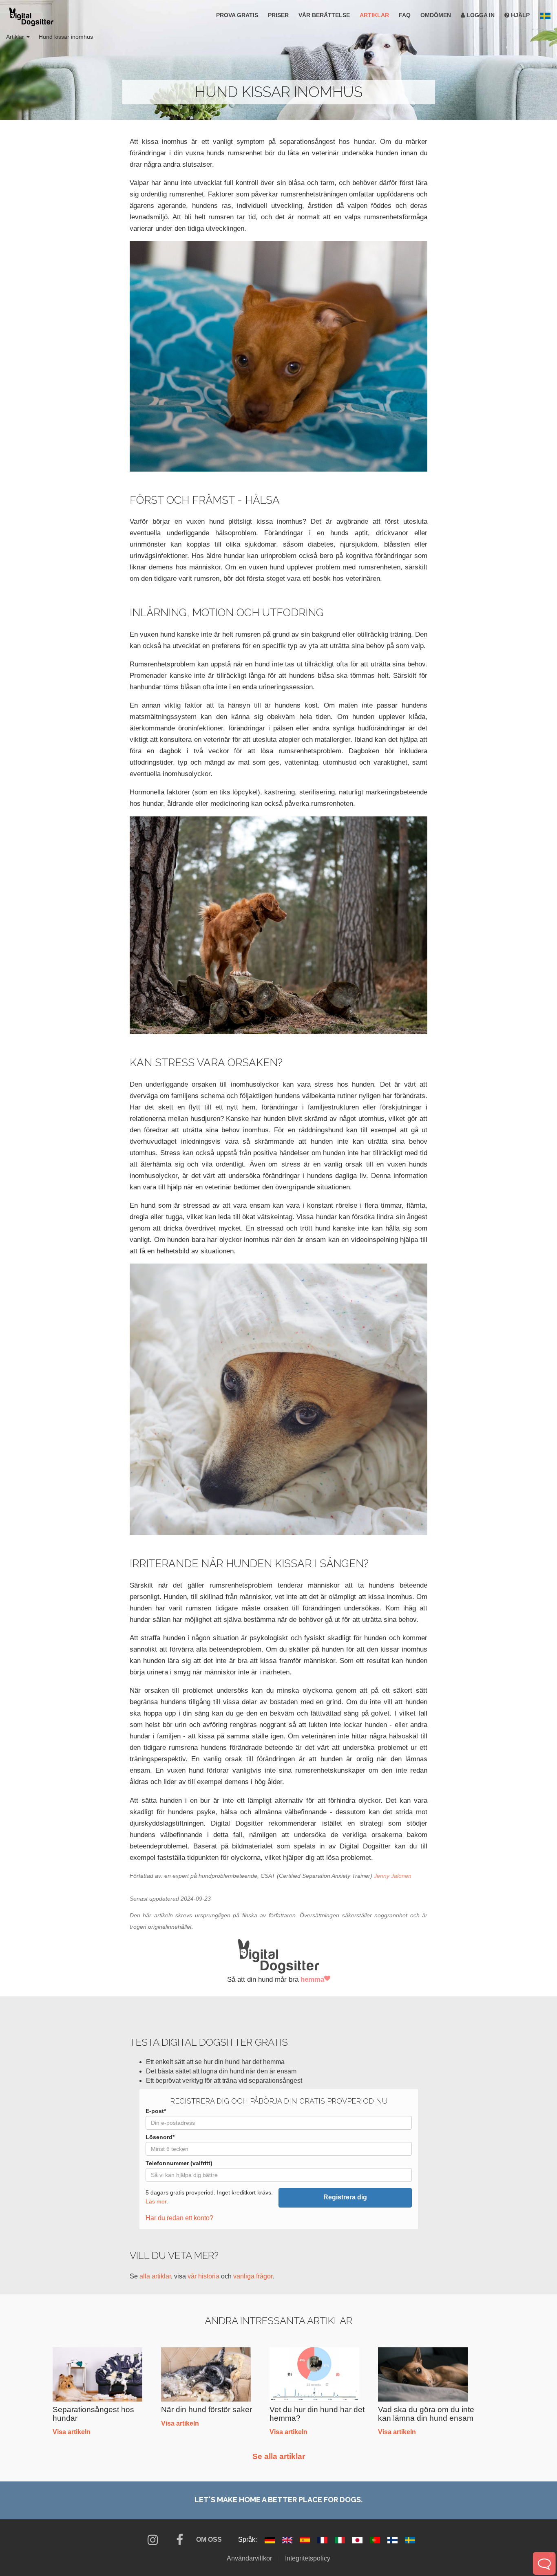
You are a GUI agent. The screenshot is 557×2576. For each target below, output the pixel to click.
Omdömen (436, 15)
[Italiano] (341, 2540)
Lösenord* (160, 2137)
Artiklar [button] (16, 37)
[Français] (323, 2540)
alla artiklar (155, 2276)
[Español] (306, 2540)
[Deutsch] (271, 2540)
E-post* (156, 2111)
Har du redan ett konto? (179, 2218)
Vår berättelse (324, 15)
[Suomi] (393, 2540)
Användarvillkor (249, 2558)
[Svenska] (410, 2540)
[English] (288, 2540)
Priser (278, 15)
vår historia (203, 2276)
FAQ (405, 15)
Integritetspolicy (308, 2558)
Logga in (480, 15)
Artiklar (374, 15)
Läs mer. (157, 2202)
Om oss (209, 2540)
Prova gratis (237, 15)
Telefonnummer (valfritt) (179, 2163)
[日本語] (358, 2540)
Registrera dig (345, 2197)
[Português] (376, 2540)
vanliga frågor (253, 2276)
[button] (545, 16)
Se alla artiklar (279, 2456)
